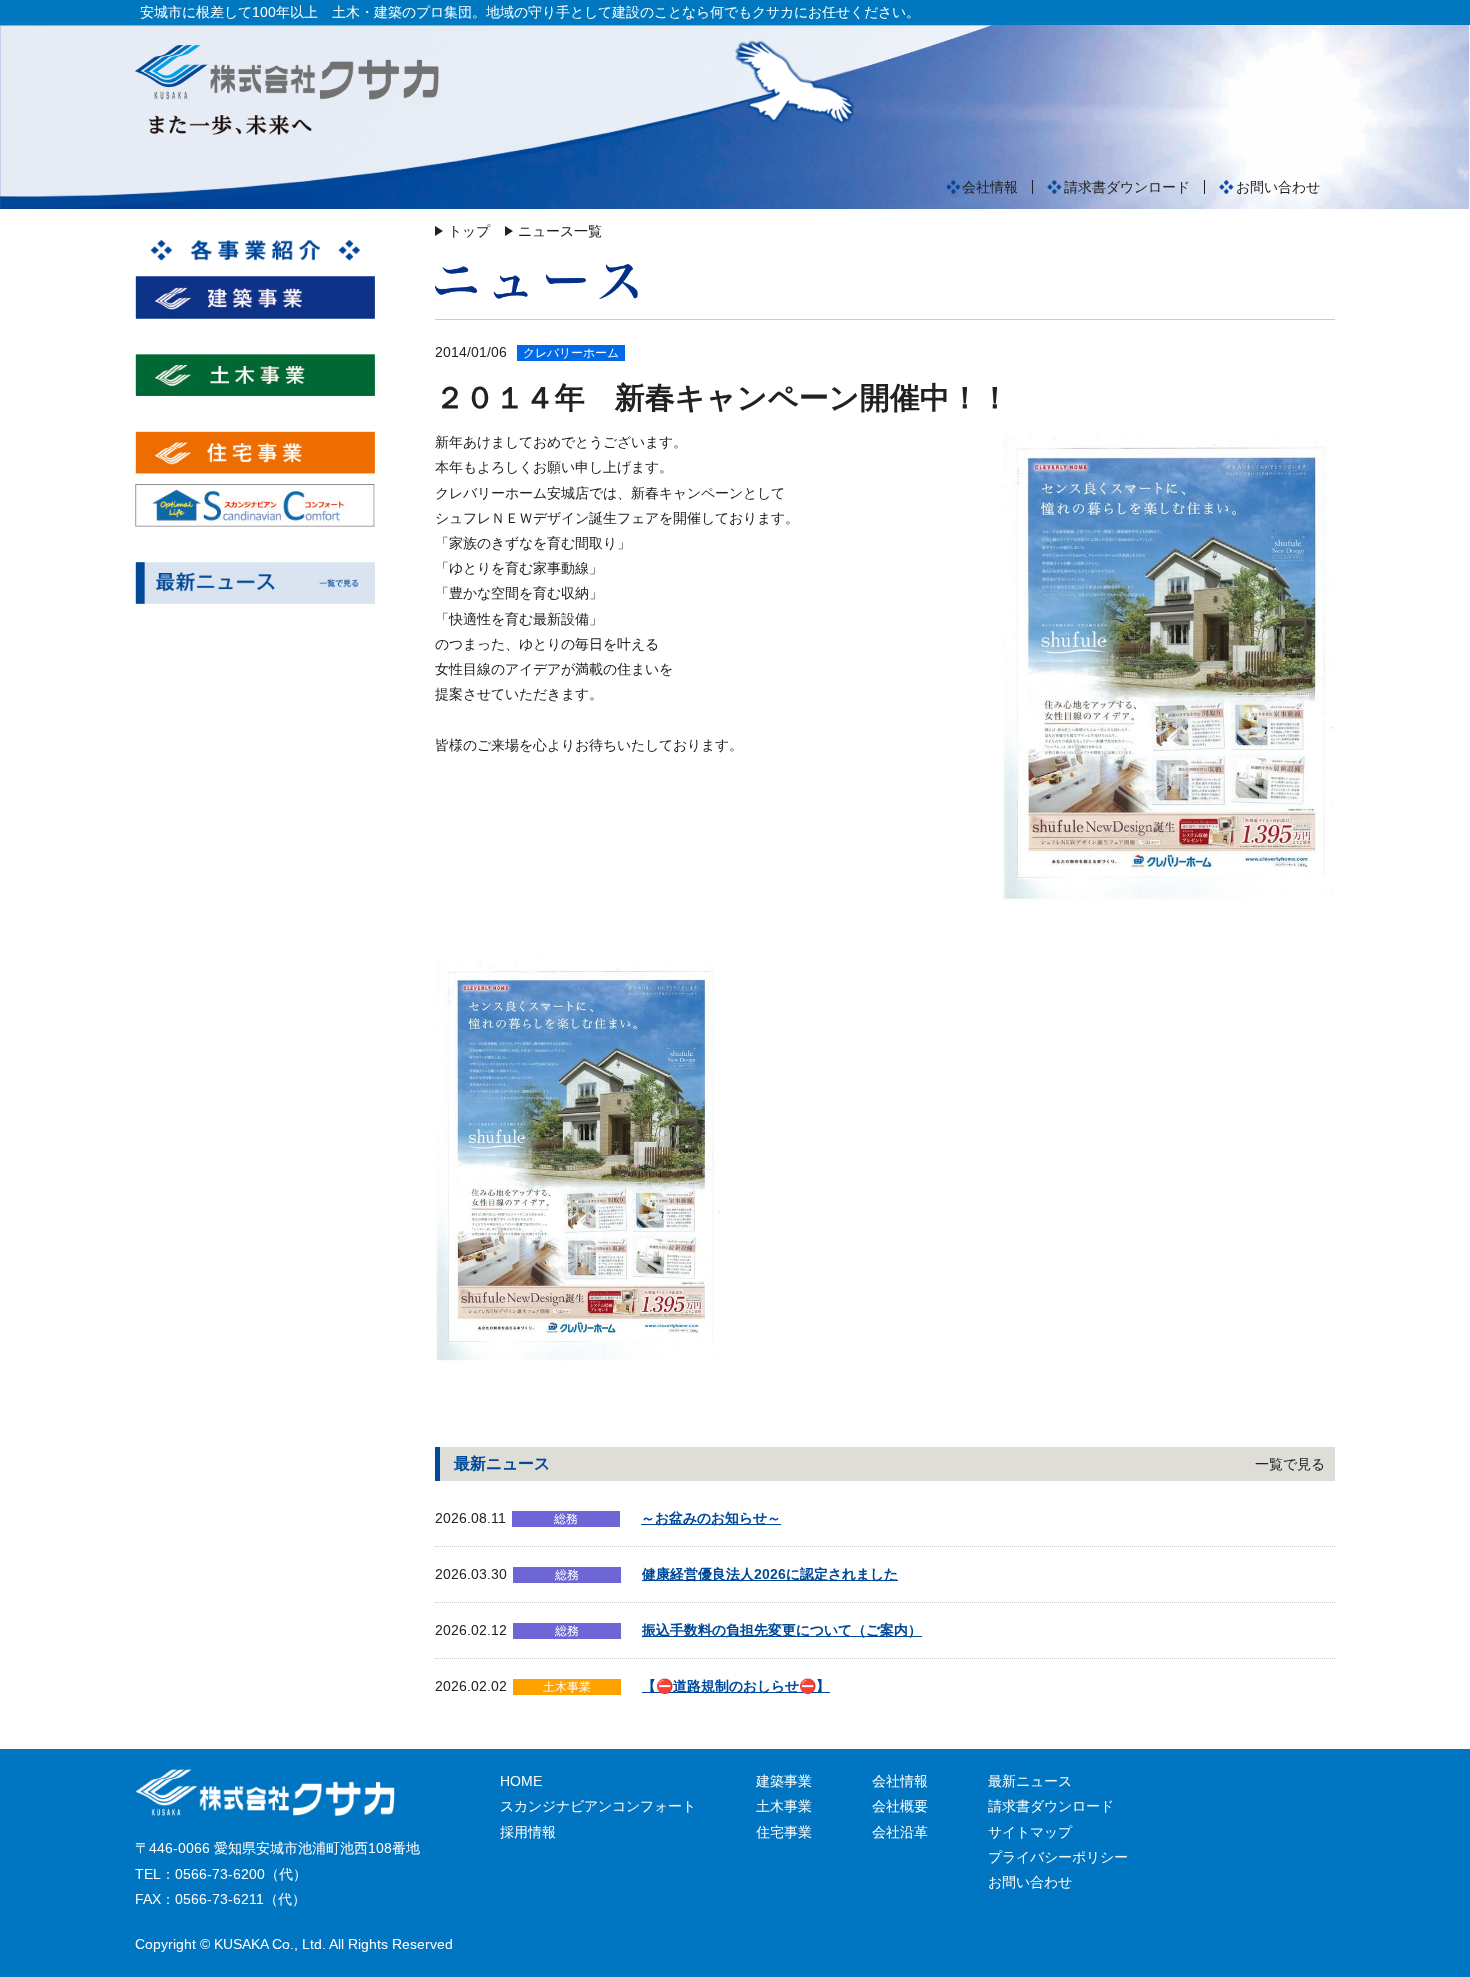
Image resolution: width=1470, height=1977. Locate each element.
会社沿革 (900, 1832)
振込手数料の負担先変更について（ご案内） (782, 1630)
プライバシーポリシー (1058, 1857)
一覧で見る (1290, 1464)
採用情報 (528, 1832)
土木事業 (784, 1806)
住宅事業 (784, 1832)
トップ (469, 231)
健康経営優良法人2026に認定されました (770, 1574)
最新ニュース (1030, 1781)
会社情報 (990, 187)
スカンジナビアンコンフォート (598, 1806)
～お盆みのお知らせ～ (711, 1518)
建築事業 (784, 1781)
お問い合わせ (1278, 187)
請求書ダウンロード (1127, 187)
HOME (521, 1781)
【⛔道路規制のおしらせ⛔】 (736, 1686)
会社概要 (900, 1806)
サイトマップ (1030, 1832)
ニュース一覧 (560, 231)
